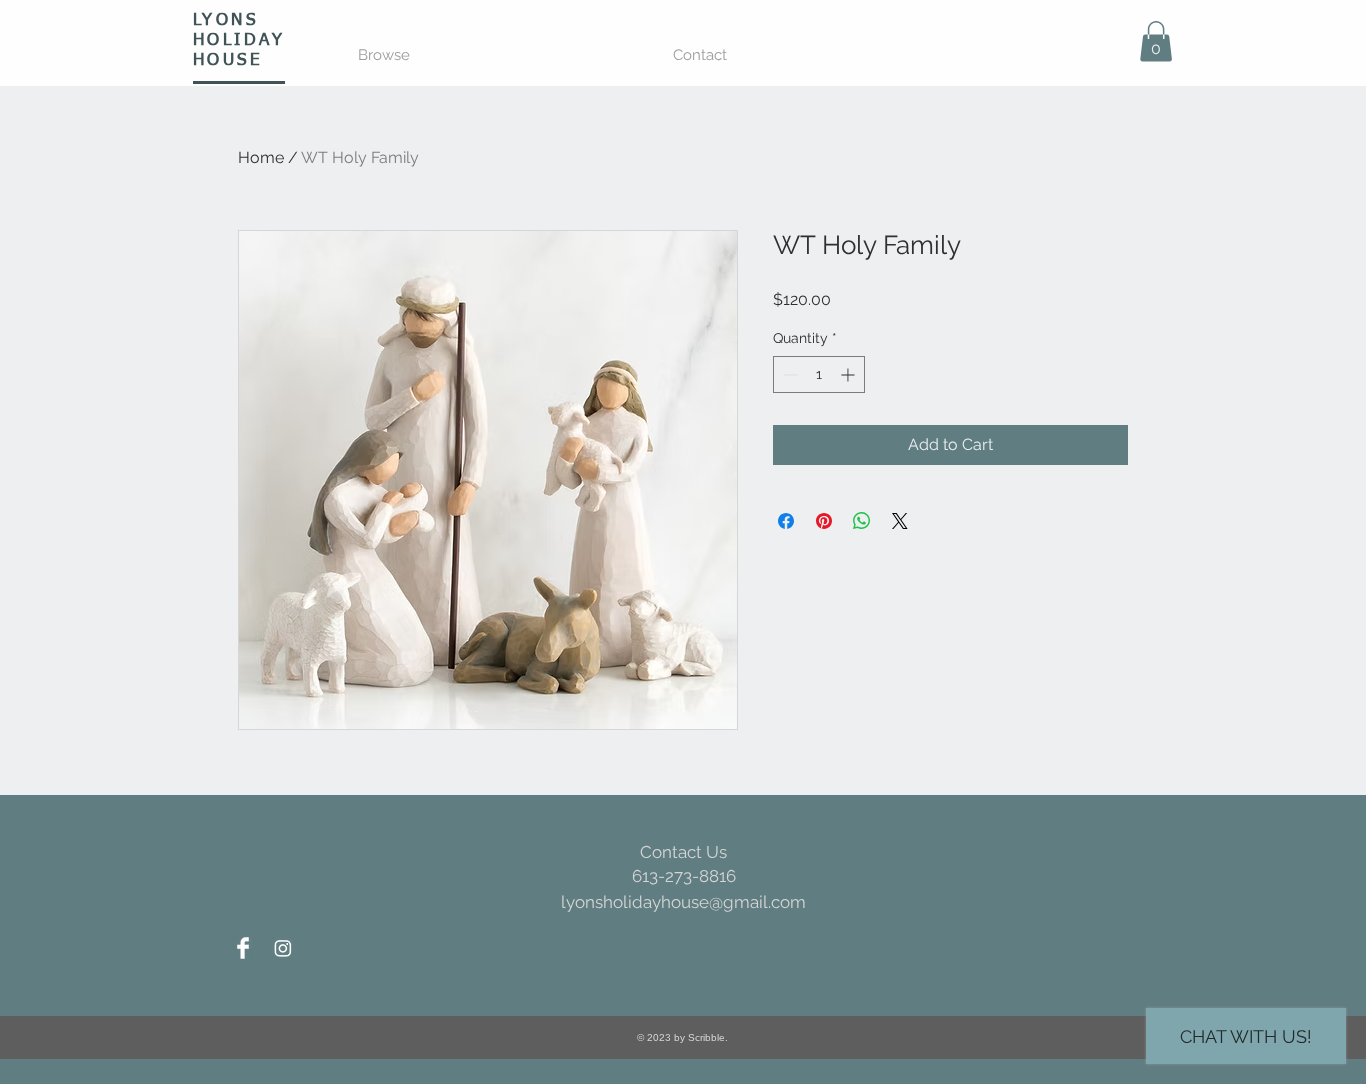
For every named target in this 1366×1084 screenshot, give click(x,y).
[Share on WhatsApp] (862, 521)
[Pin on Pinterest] (824, 521)
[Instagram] (283, 948)
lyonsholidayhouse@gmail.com (683, 902)
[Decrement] (788, 374)
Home (261, 157)
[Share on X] (900, 521)
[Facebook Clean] (243, 948)
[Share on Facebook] (786, 521)
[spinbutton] (819, 374)
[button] (1156, 41)
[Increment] (849, 374)
